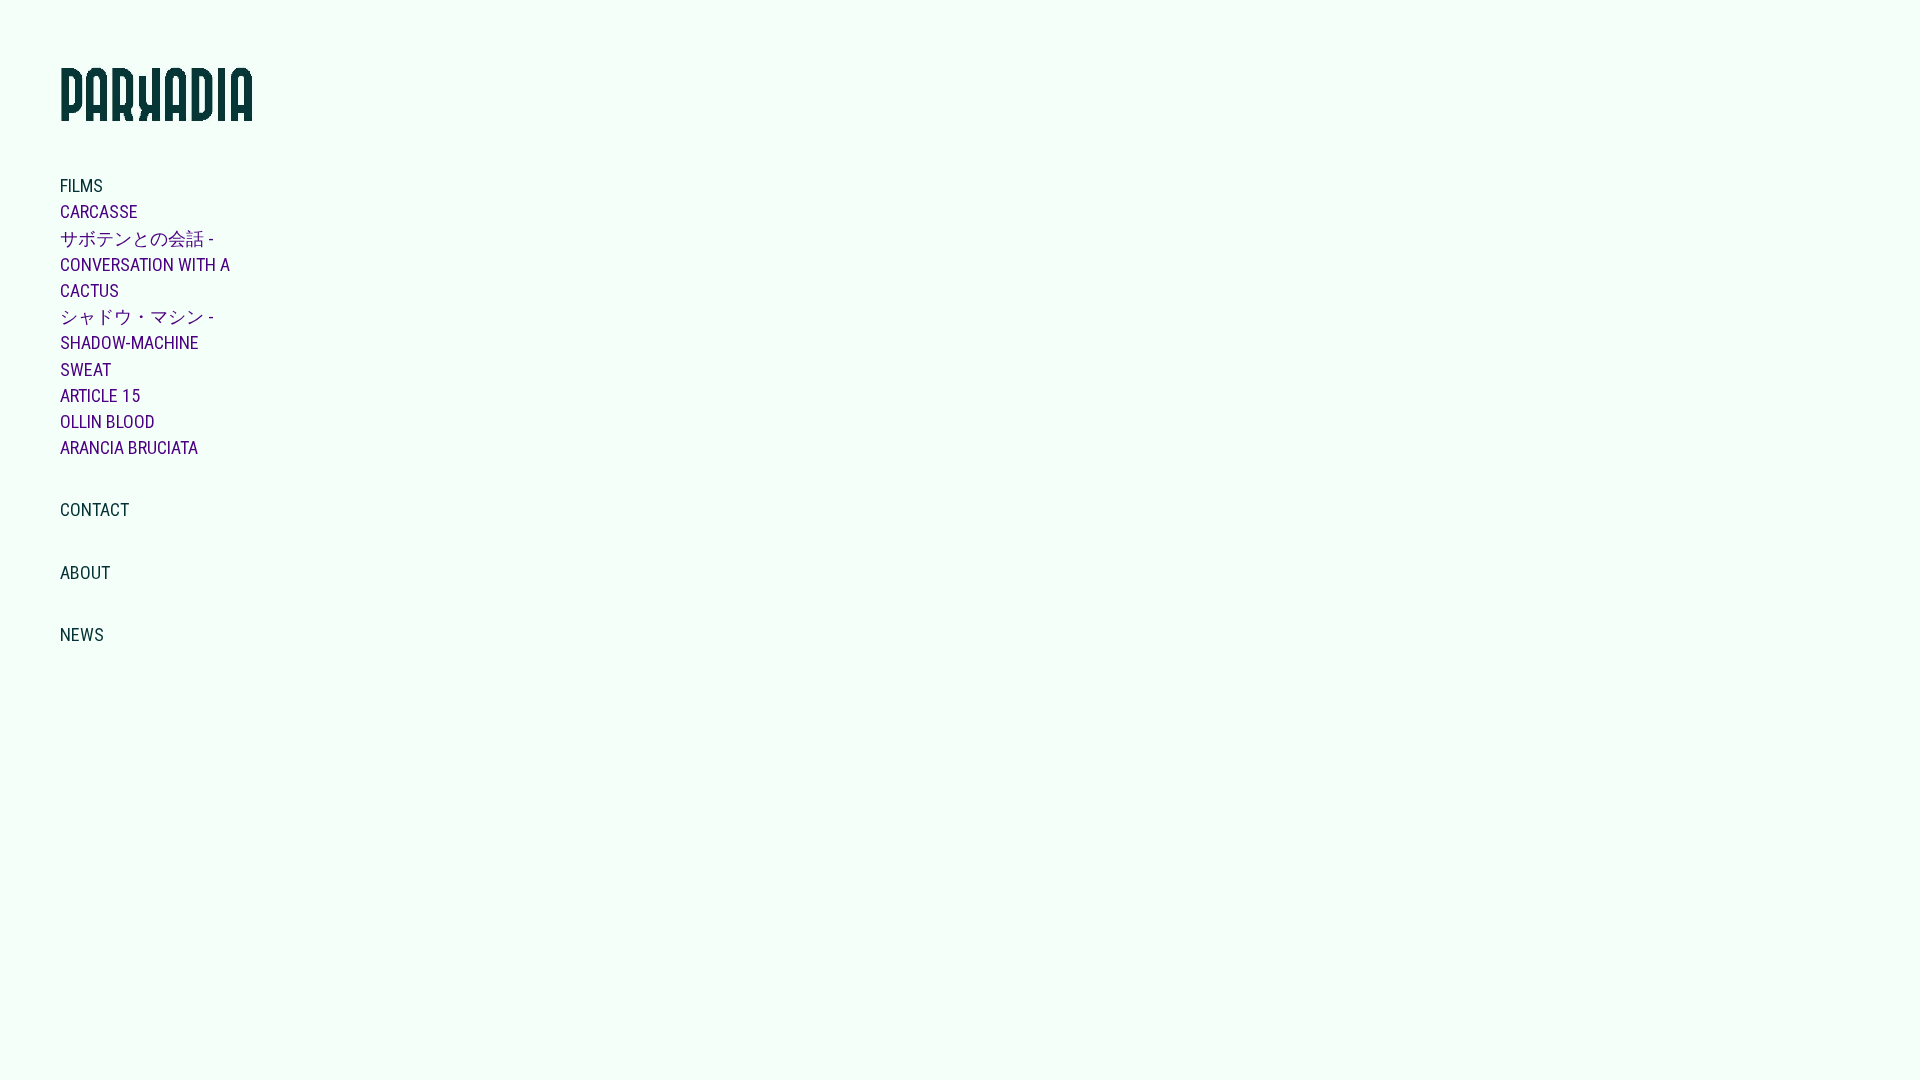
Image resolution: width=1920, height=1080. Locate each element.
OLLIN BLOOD (107, 421)
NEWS (82, 634)
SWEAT (85, 369)
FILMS (81, 185)
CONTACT (94, 509)
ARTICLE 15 (100, 395)
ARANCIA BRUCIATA (129, 447)
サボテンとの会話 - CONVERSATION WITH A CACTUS (145, 264)
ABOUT (85, 572)
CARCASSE (99, 211)
